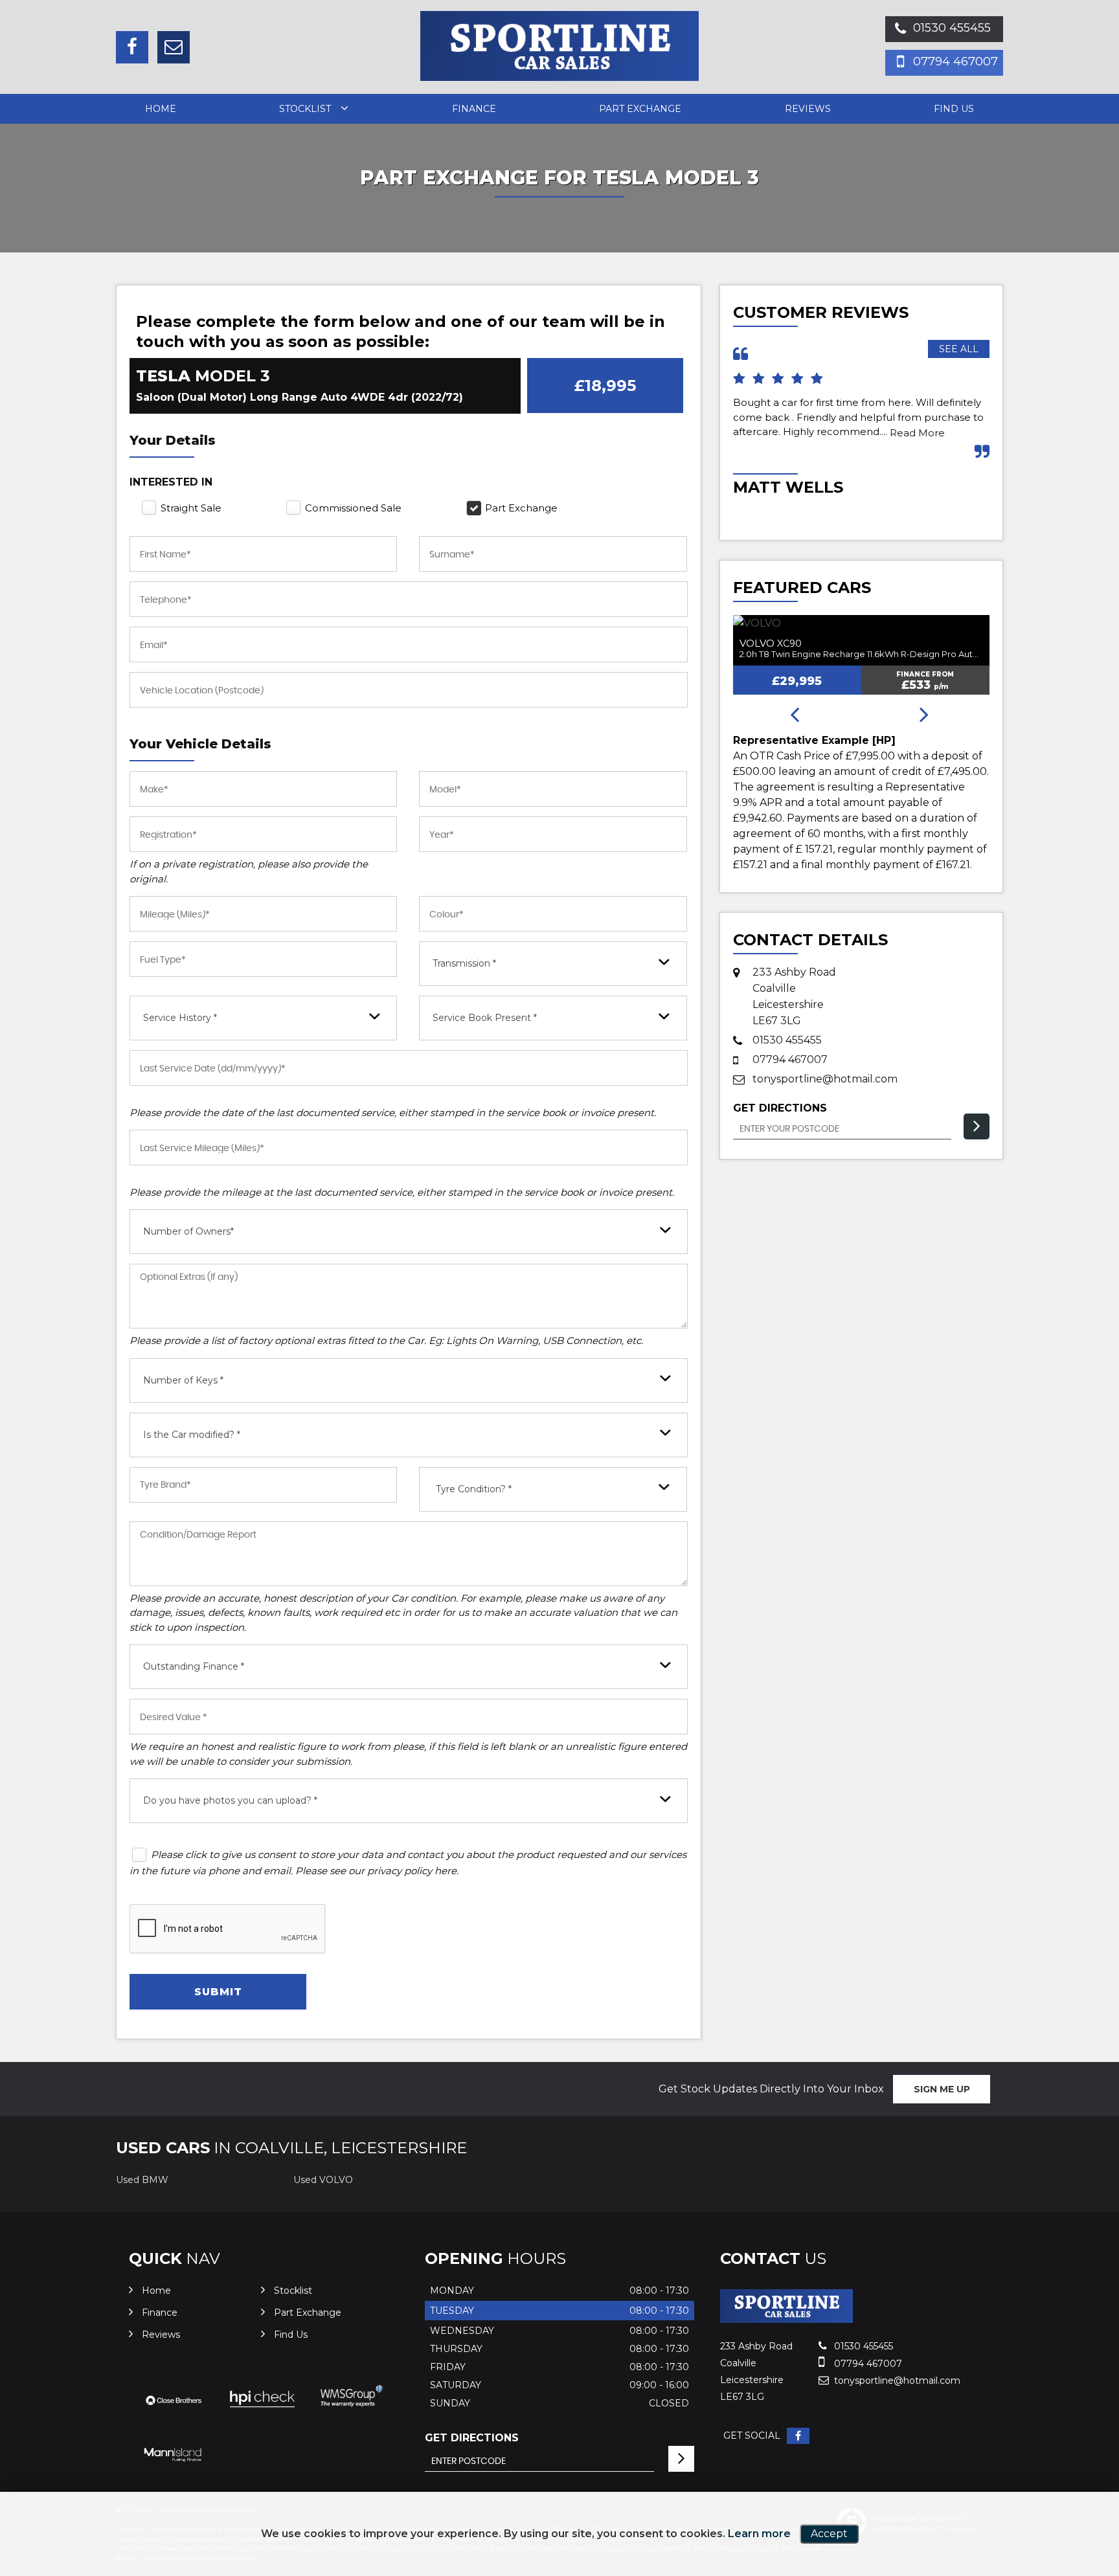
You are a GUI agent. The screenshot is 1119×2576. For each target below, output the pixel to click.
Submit (218, 1992)
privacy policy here (412, 1871)
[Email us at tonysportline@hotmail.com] (174, 47)
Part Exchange (640, 109)
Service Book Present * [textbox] (485, 1018)
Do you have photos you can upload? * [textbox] (230, 1800)
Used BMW (142, 2180)
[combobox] (553, 964)
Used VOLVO (323, 2180)
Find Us (954, 109)
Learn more (759, 2534)
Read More (917, 433)
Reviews (808, 109)
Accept (829, 2534)
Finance (474, 109)
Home (161, 109)
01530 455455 (952, 28)
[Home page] (559, 46)
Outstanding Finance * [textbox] (194, 1666)
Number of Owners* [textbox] (188, 1231)
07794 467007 (955, 62)
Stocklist (305, 109)
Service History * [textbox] (180, 1018)
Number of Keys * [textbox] (183, 1380)
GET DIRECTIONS (472, 2438)
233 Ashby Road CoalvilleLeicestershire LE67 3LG (794, 996)
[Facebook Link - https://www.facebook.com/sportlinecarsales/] (132, 47)
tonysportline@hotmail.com (825, 1079)
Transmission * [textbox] (464, 963)
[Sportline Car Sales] (786, 2319)
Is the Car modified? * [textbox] (192, 1435)
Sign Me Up (942, 2089)
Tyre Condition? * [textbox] (474, 1489)
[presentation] (795, 715)
